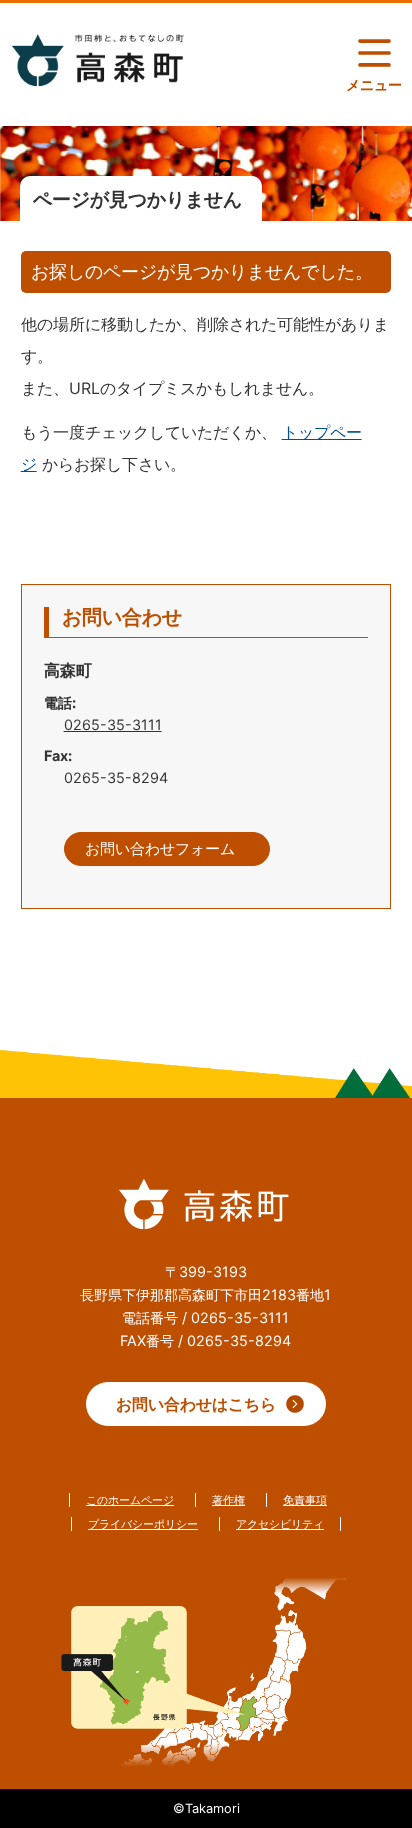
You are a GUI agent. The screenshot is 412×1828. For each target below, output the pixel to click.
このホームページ (130, 1500)
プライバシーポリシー (143, 1524)
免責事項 (305, 1500)
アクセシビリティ (280, 1524)
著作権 (228, 1500)
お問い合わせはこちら (196, 1404)
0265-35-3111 (113, 724)
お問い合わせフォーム (160, 849)
